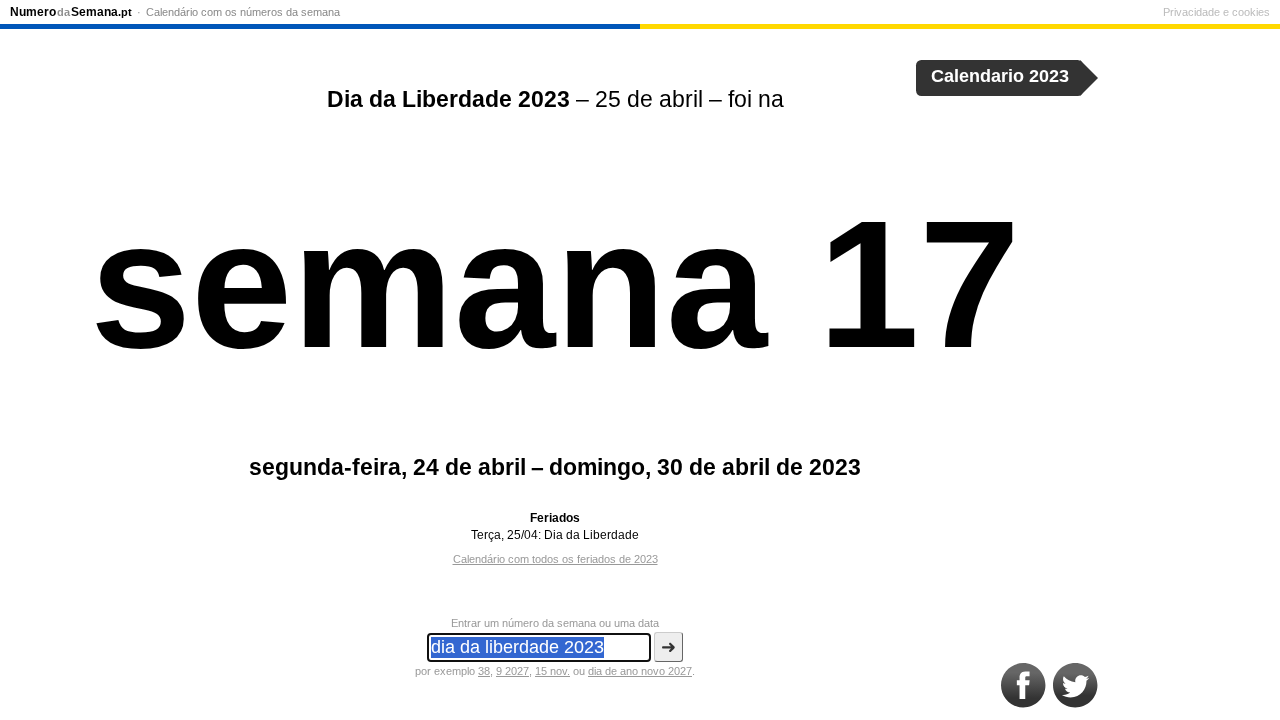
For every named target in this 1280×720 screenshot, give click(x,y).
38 (484, 671)
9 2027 (512, 671)
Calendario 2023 (1000, 76)
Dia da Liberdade (591, 535)
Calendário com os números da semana (243, 12)
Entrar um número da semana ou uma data (555, 623)
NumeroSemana (71, 12)
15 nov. (552, 671)
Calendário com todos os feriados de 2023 (555, 559)
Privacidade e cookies (1216, 12)
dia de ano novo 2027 (640, 671)
